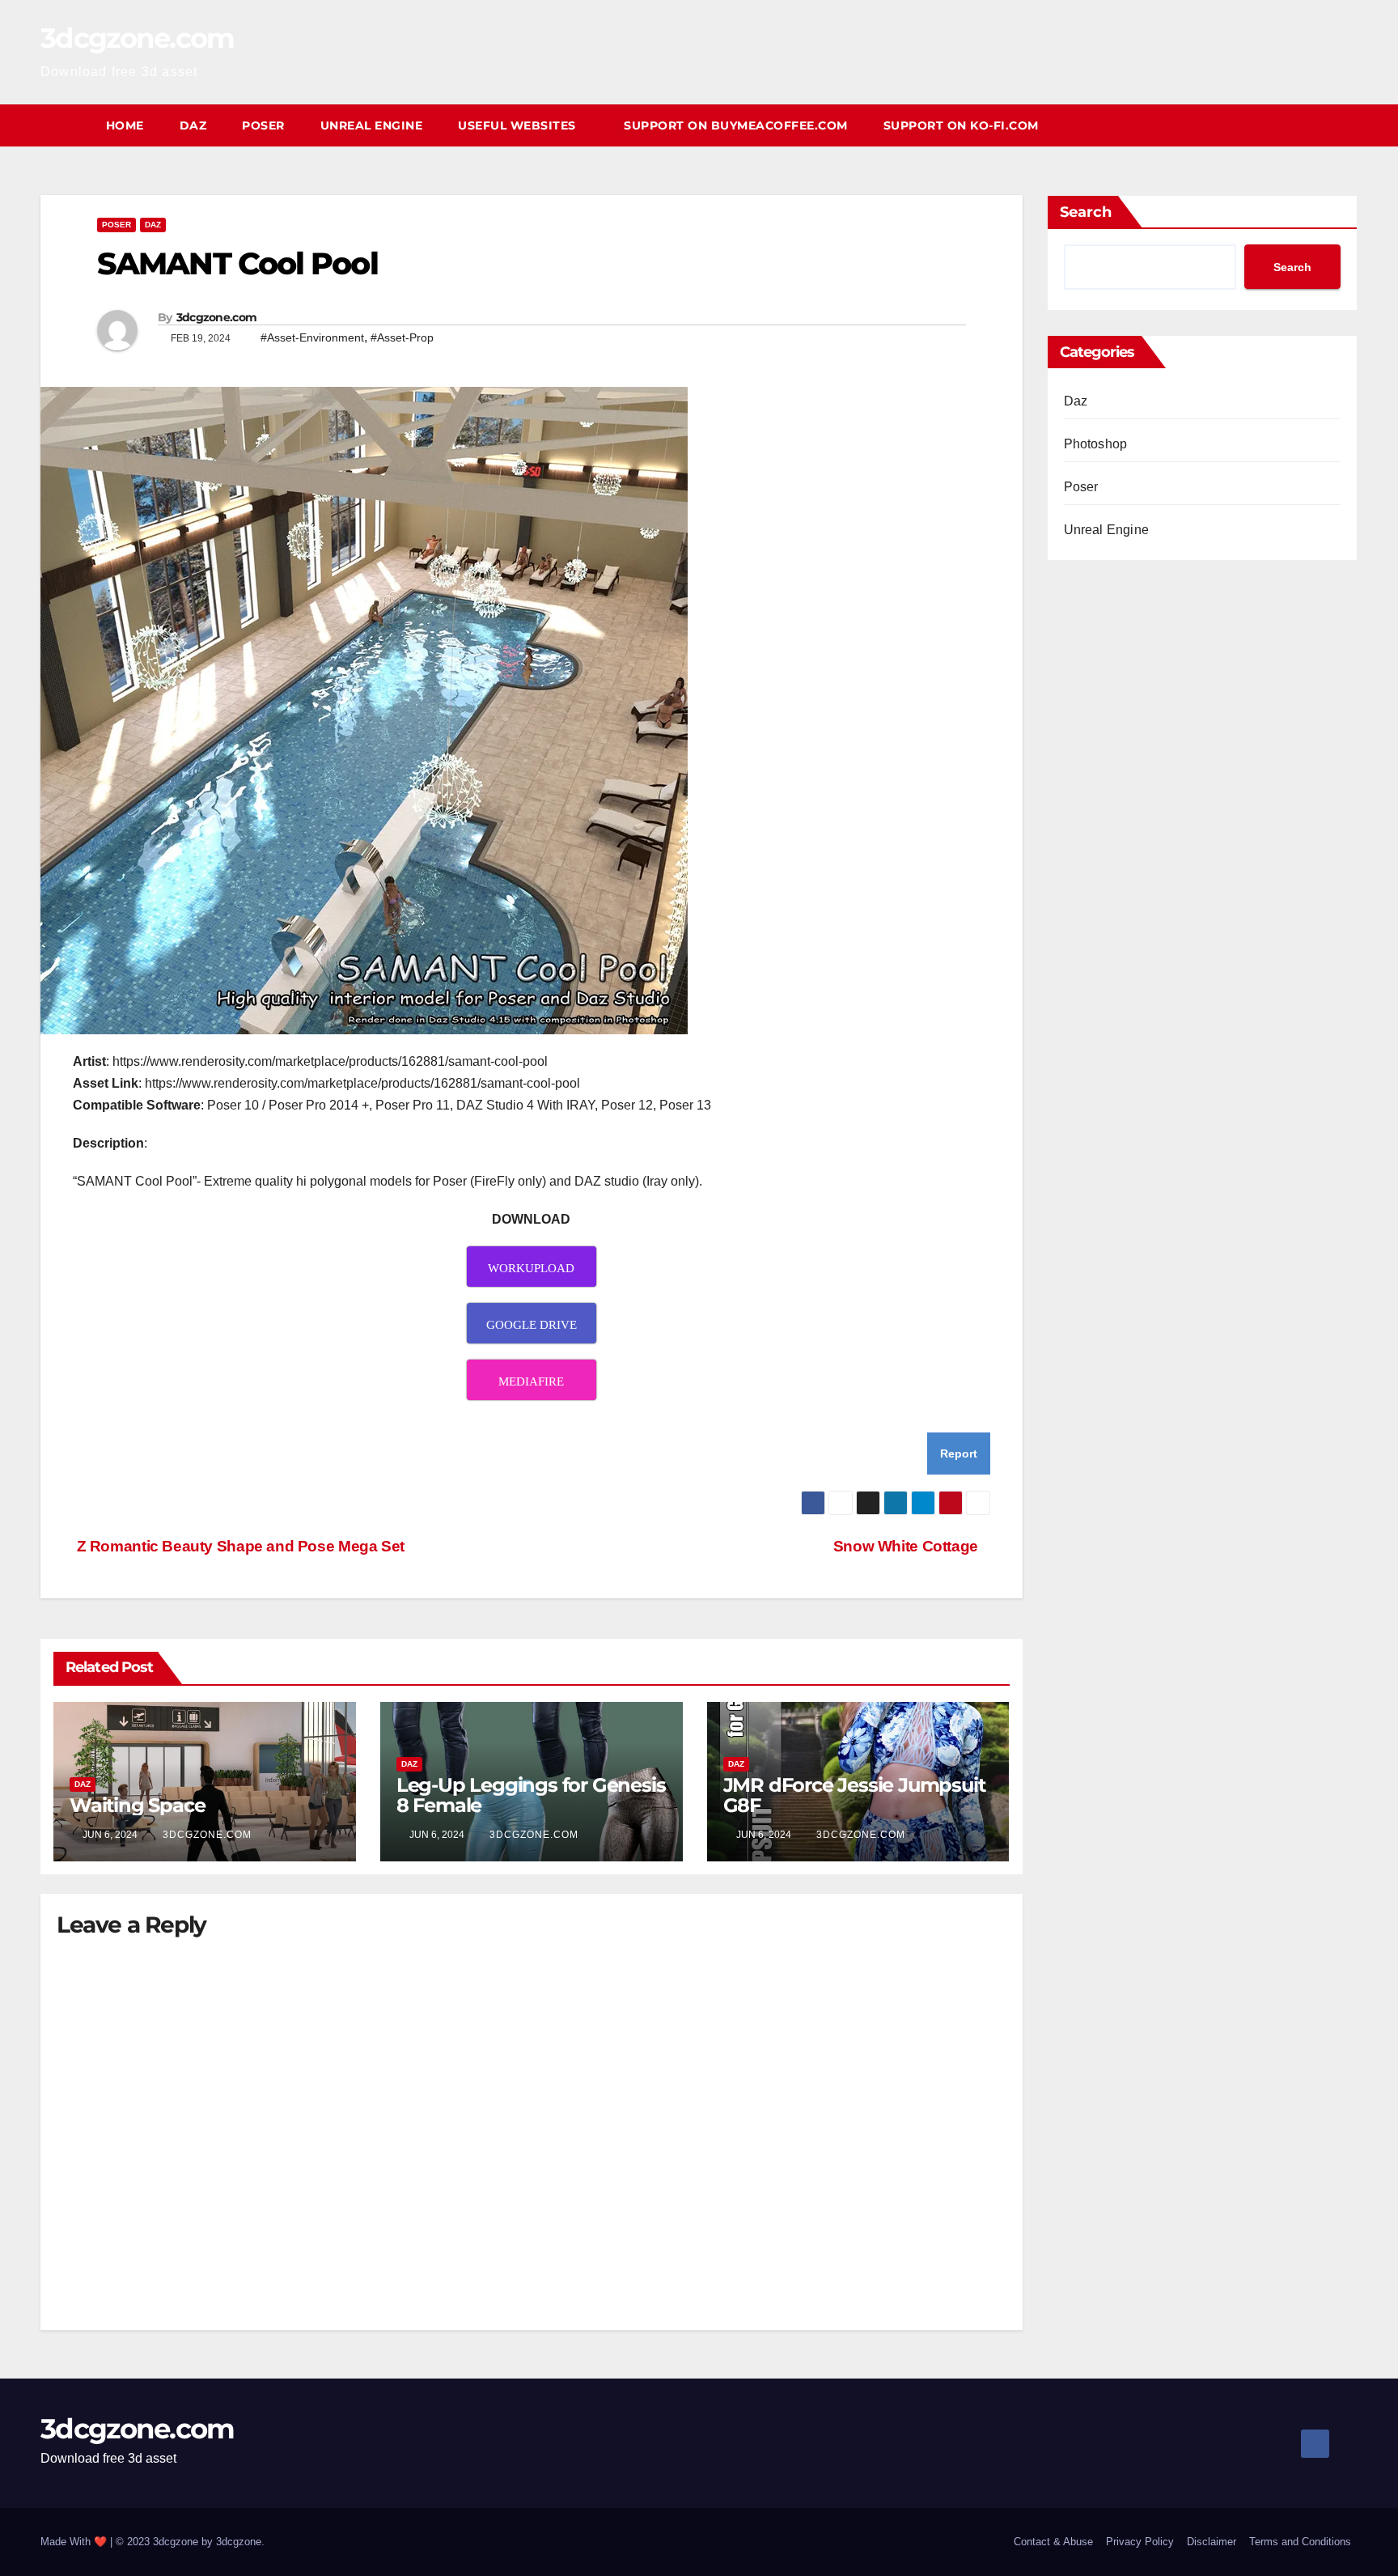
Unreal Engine (372, 125)
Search (1086, 212)
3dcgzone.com (138, 38)
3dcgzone (239, 2542)
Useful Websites (519, 125)
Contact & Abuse (1053, 2542)
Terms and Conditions (1300, 2542)
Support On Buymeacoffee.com (736, 125)
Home (125, 125)
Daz (193, 125)
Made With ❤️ (75, 2542)
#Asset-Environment (312, 337)
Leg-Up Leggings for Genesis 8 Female (531, 1795)
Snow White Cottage (906, 1546)
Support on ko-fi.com (961, 125)
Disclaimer (1212, 2542)
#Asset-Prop (402, 337)
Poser (263, 125)
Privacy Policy (1140, 2542)
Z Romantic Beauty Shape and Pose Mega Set (239, 1546)
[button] (1346, 125)
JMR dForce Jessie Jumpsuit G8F (854, 1795)
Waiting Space (137, 1805)
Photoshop (1096, 444)
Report (959, 1454)
